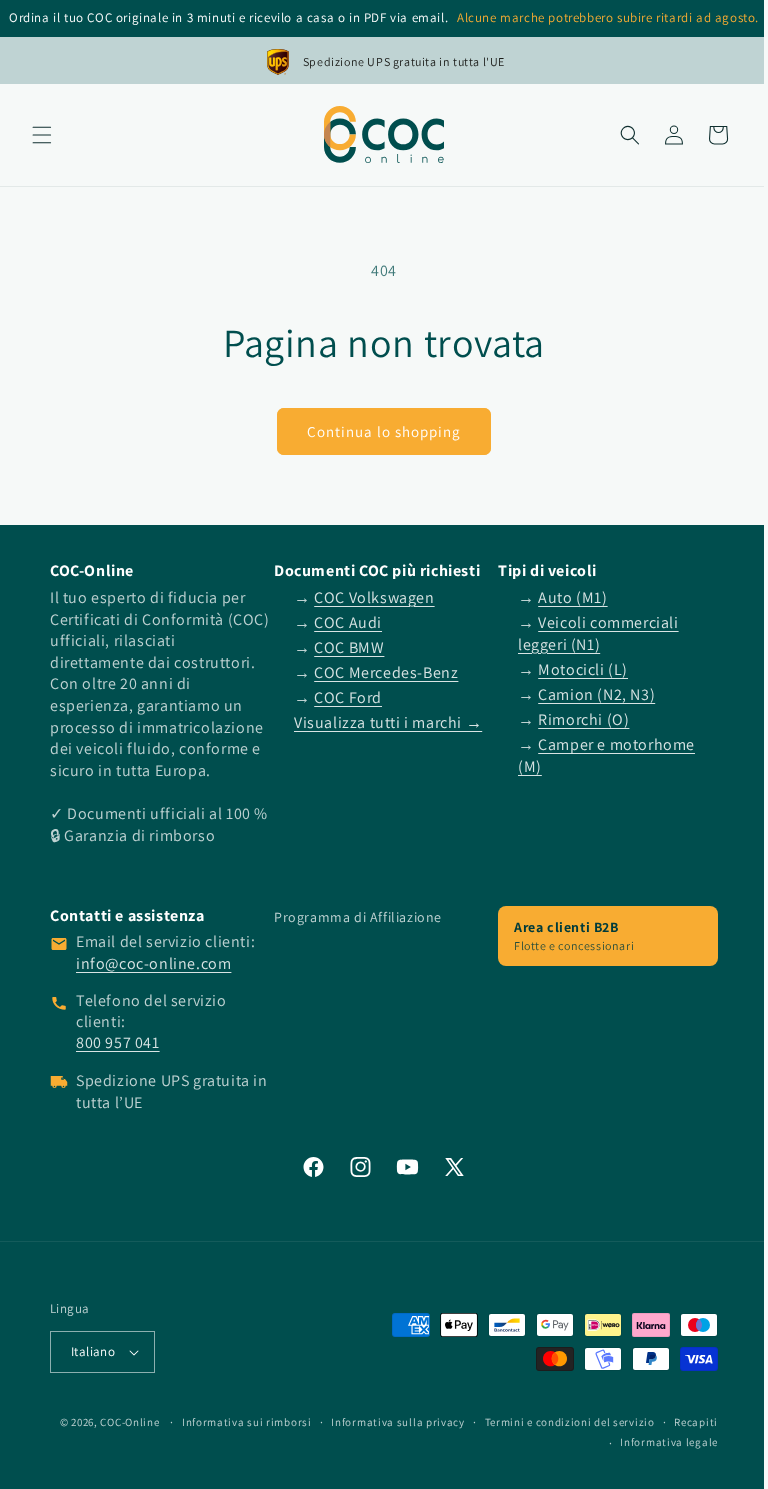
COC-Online (178, 1443)
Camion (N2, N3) (586, 694)
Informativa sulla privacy (447, 1443)
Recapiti (564, 1464)
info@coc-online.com (153, 984)
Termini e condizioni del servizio (618, 1443)
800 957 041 (118, 1064)
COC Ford (343, 697)
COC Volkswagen (369, 597)
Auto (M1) (562, 597)
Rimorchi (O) (573, 719)
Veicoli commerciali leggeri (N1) (588, 633)
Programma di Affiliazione (353, 938)
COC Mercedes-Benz (381, 672)
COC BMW (344, 647)
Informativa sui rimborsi (295, 1443)
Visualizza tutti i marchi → (383, 722)
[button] (42, 135)
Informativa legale (654, 1464)
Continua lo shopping (377, 430)
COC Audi (343, 622)
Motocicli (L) (573, 668)
